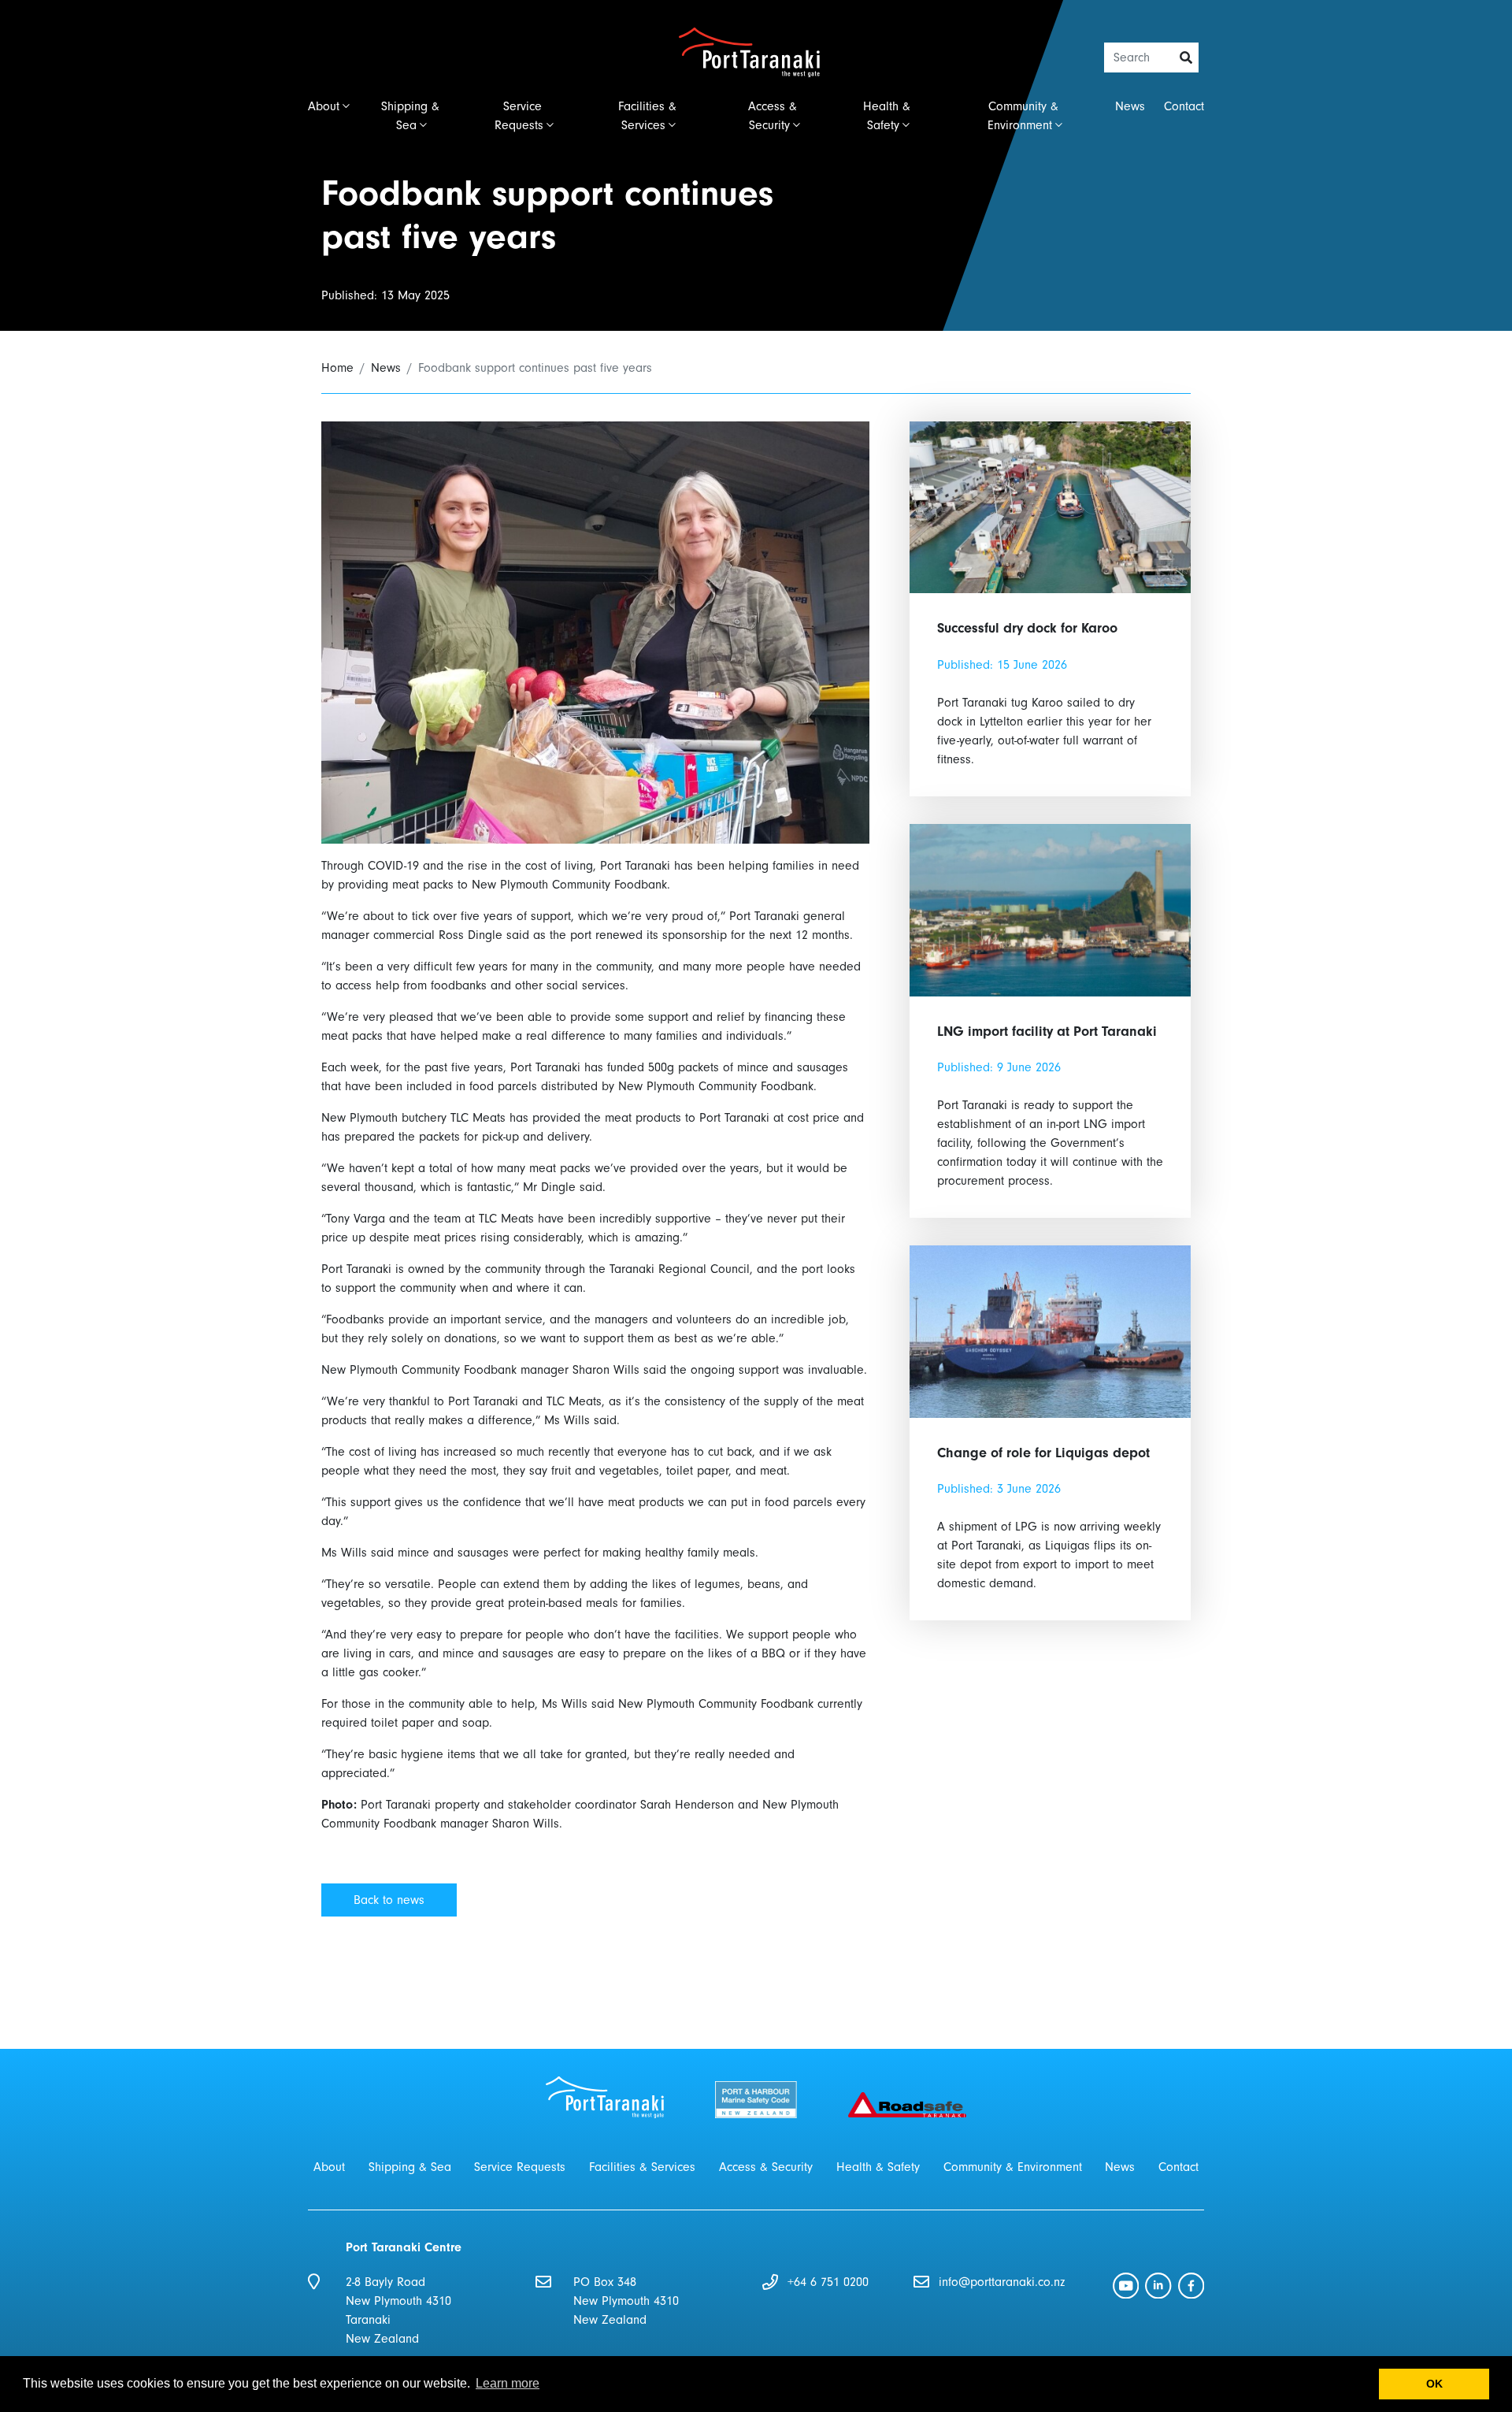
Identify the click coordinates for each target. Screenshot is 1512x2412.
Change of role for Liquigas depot (1043, 1453)
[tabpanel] (756, 165)
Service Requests (519, 116)
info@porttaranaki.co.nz (1002, 2282)
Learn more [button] (508, 2383)
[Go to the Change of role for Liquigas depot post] (1050, 1330)
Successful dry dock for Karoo (1027, 628)
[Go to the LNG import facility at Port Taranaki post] (1050, 909)
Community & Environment (1023, 116)
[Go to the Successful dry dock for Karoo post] (1050, 507)
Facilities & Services (647, 116)
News (1130, 106)
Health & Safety (887, 116)
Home (337, 368)
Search (1187, 58)
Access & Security (773, 116)
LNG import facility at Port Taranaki (1047, 1032)
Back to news (389, 1900)
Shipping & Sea (410, 116)
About (324, 106)
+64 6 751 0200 (828, 2282)
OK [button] (1434, 2384)
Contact (1184, 106)
